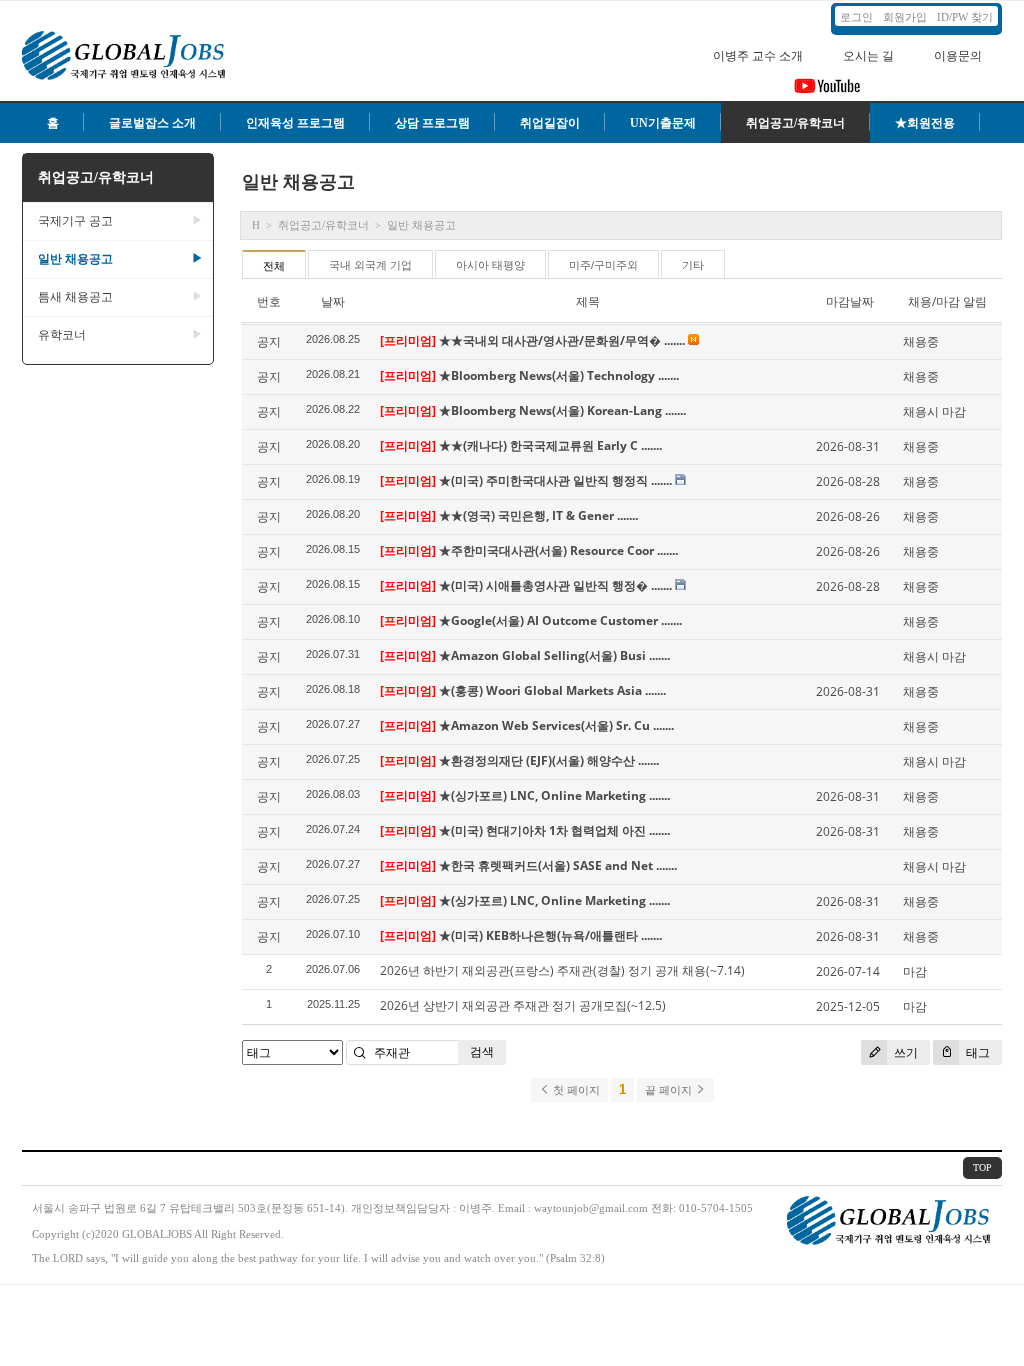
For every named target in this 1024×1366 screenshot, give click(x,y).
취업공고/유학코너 (795, 123)
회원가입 (905, 17)
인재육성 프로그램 (295, 123)
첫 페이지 (575, 1090)
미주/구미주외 (603, 265)
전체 (274, 266)
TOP (982, 1167)
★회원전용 (925, 123)
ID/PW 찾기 (965, 17)
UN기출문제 (663, 123)
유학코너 (120, 335)
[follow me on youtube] (827, 92)
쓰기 (904, 1052)
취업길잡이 (550, 123)
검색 (482, 1051)
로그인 (856, 17)
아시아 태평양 (490, 265)
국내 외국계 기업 (370, 265)
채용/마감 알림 (947, 301)
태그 (976, 1052)
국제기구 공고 (120, 221)
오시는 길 (868, 56)
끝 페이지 (670, 1090)
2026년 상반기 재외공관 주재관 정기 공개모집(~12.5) (523, 1005)
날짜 (333, 301)
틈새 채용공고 (120, 297)
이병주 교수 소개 (758, 56)
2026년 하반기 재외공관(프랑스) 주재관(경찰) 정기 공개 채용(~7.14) (562, 970)
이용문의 (958, 56)
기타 (693, 265)
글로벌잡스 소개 (152, 123)
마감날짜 (850, 301)
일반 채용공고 (120, 259)
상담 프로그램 (432, 123)
